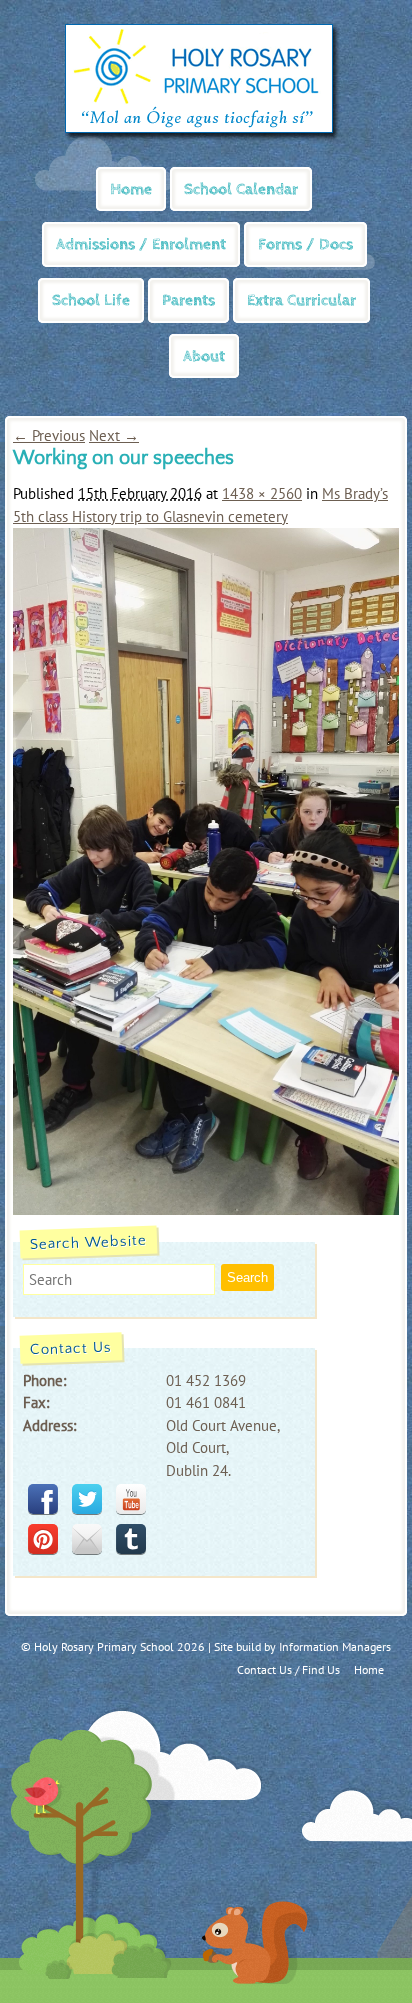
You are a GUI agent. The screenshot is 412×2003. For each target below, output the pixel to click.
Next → (114, 435)
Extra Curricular (301, 300)
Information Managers (335, 1646)
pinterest (43, 1539)
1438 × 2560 (262, 493)
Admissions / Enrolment (141, 244)
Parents (188, 300)
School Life (91, 300)
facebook (43, 1499)
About (204, 356)
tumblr (131, 1539)
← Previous (49, 435)
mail (87, 1539)
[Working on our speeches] (206, 1209)
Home (131, 189)
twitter (87, 1499)
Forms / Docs (305, 244)
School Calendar (241, 189)
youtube (131, 1499)
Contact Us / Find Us (288, 1669)
